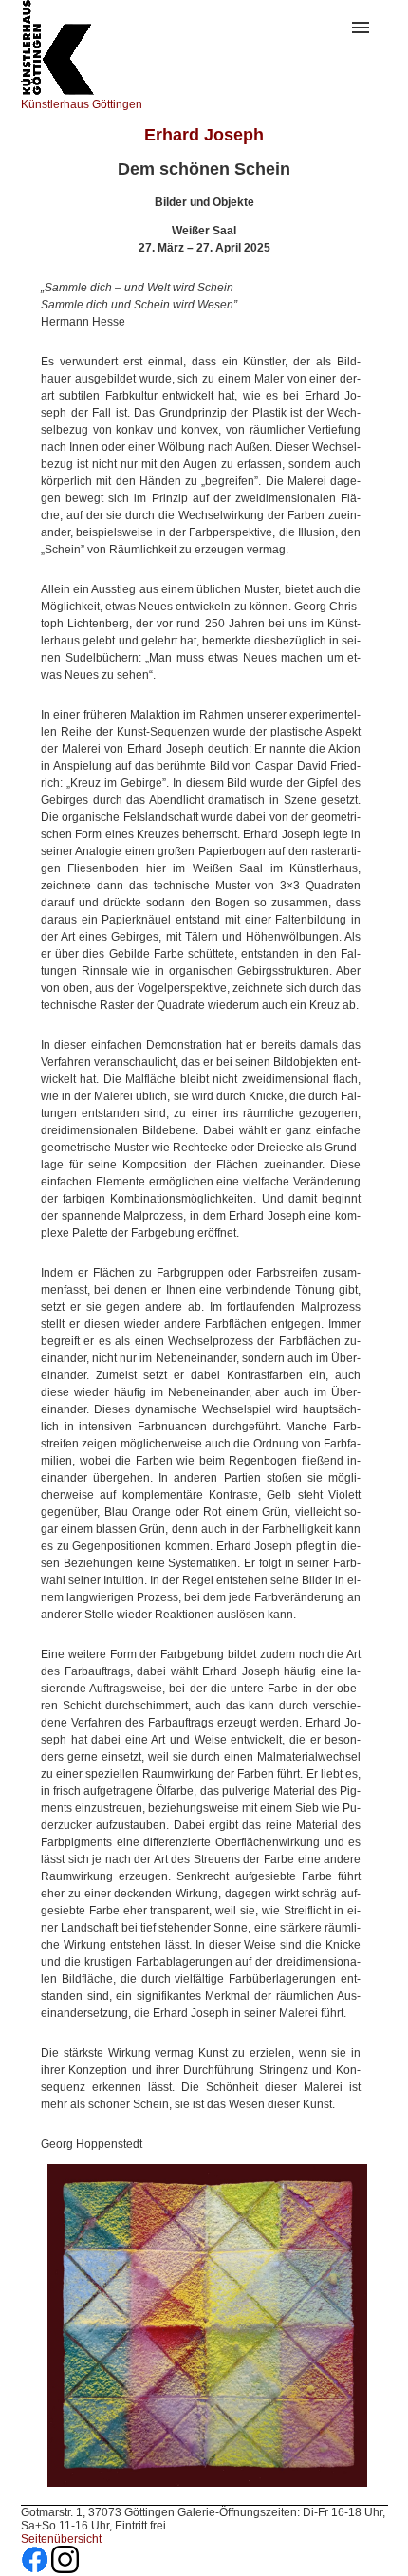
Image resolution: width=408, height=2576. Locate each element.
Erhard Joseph (204, 135)
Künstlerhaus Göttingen (82, 104)
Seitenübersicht (61, 2539)
